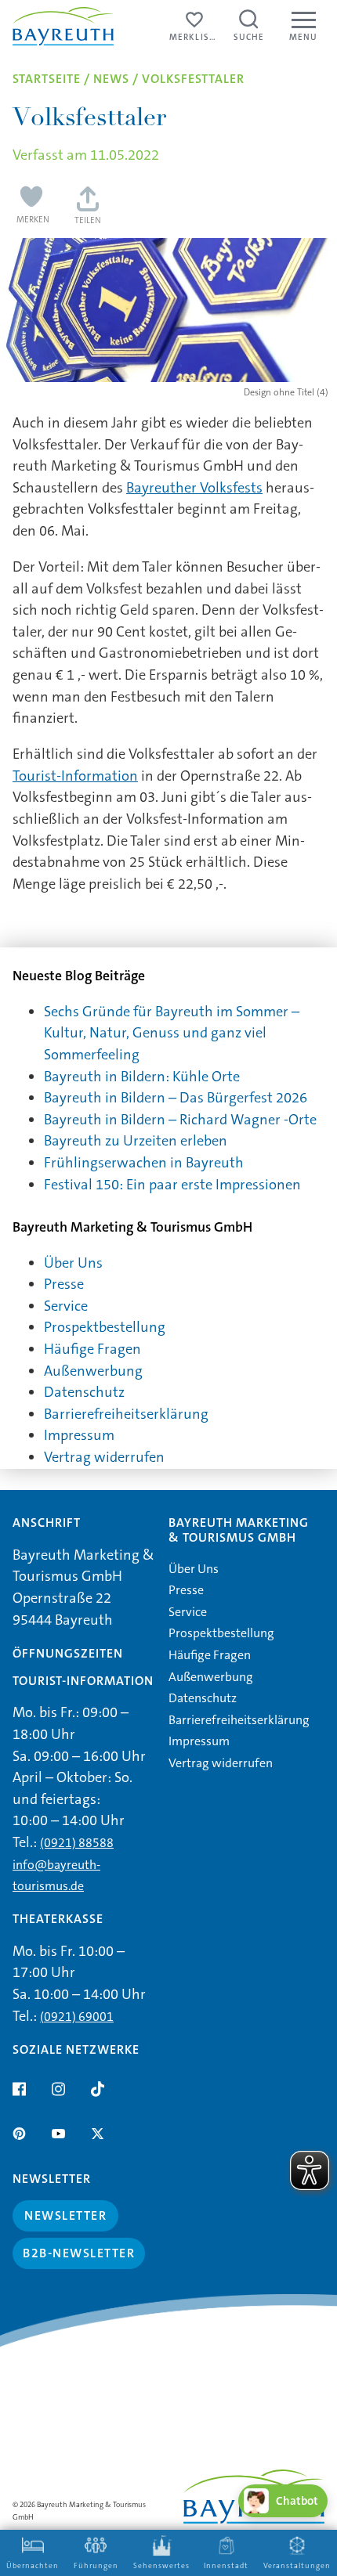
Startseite (47, 79)
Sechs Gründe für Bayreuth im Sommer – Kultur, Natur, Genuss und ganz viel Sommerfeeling (172, 1033)
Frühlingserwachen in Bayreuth (144, 1163)
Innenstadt (226, 2566)
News (111, 79)
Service (66, 1306)
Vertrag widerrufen (104, 1457)
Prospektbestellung (105, 1327)
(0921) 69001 (77, 2017)
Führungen (96, 2566)
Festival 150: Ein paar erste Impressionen (172, 1185)
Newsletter (65, 2215)
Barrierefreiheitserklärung (126, 1414)
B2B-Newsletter (79, 2253)
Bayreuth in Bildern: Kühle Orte (142, 1077)
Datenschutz (84, 1392)
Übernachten (33, 2566)
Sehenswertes (161, 2566)
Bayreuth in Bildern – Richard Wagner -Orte (180, 1120)
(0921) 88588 (77, 1843)
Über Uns (73, 1263)
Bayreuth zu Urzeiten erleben (136, 1141)
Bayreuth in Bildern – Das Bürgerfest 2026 (176, 1098)
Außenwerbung (93, 1371)
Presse (64, 1284)
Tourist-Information (75, 776)
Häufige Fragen (92, 1349)
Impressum (79, 1435)
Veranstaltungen (297, 2566)
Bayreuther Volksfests (194, 488)
